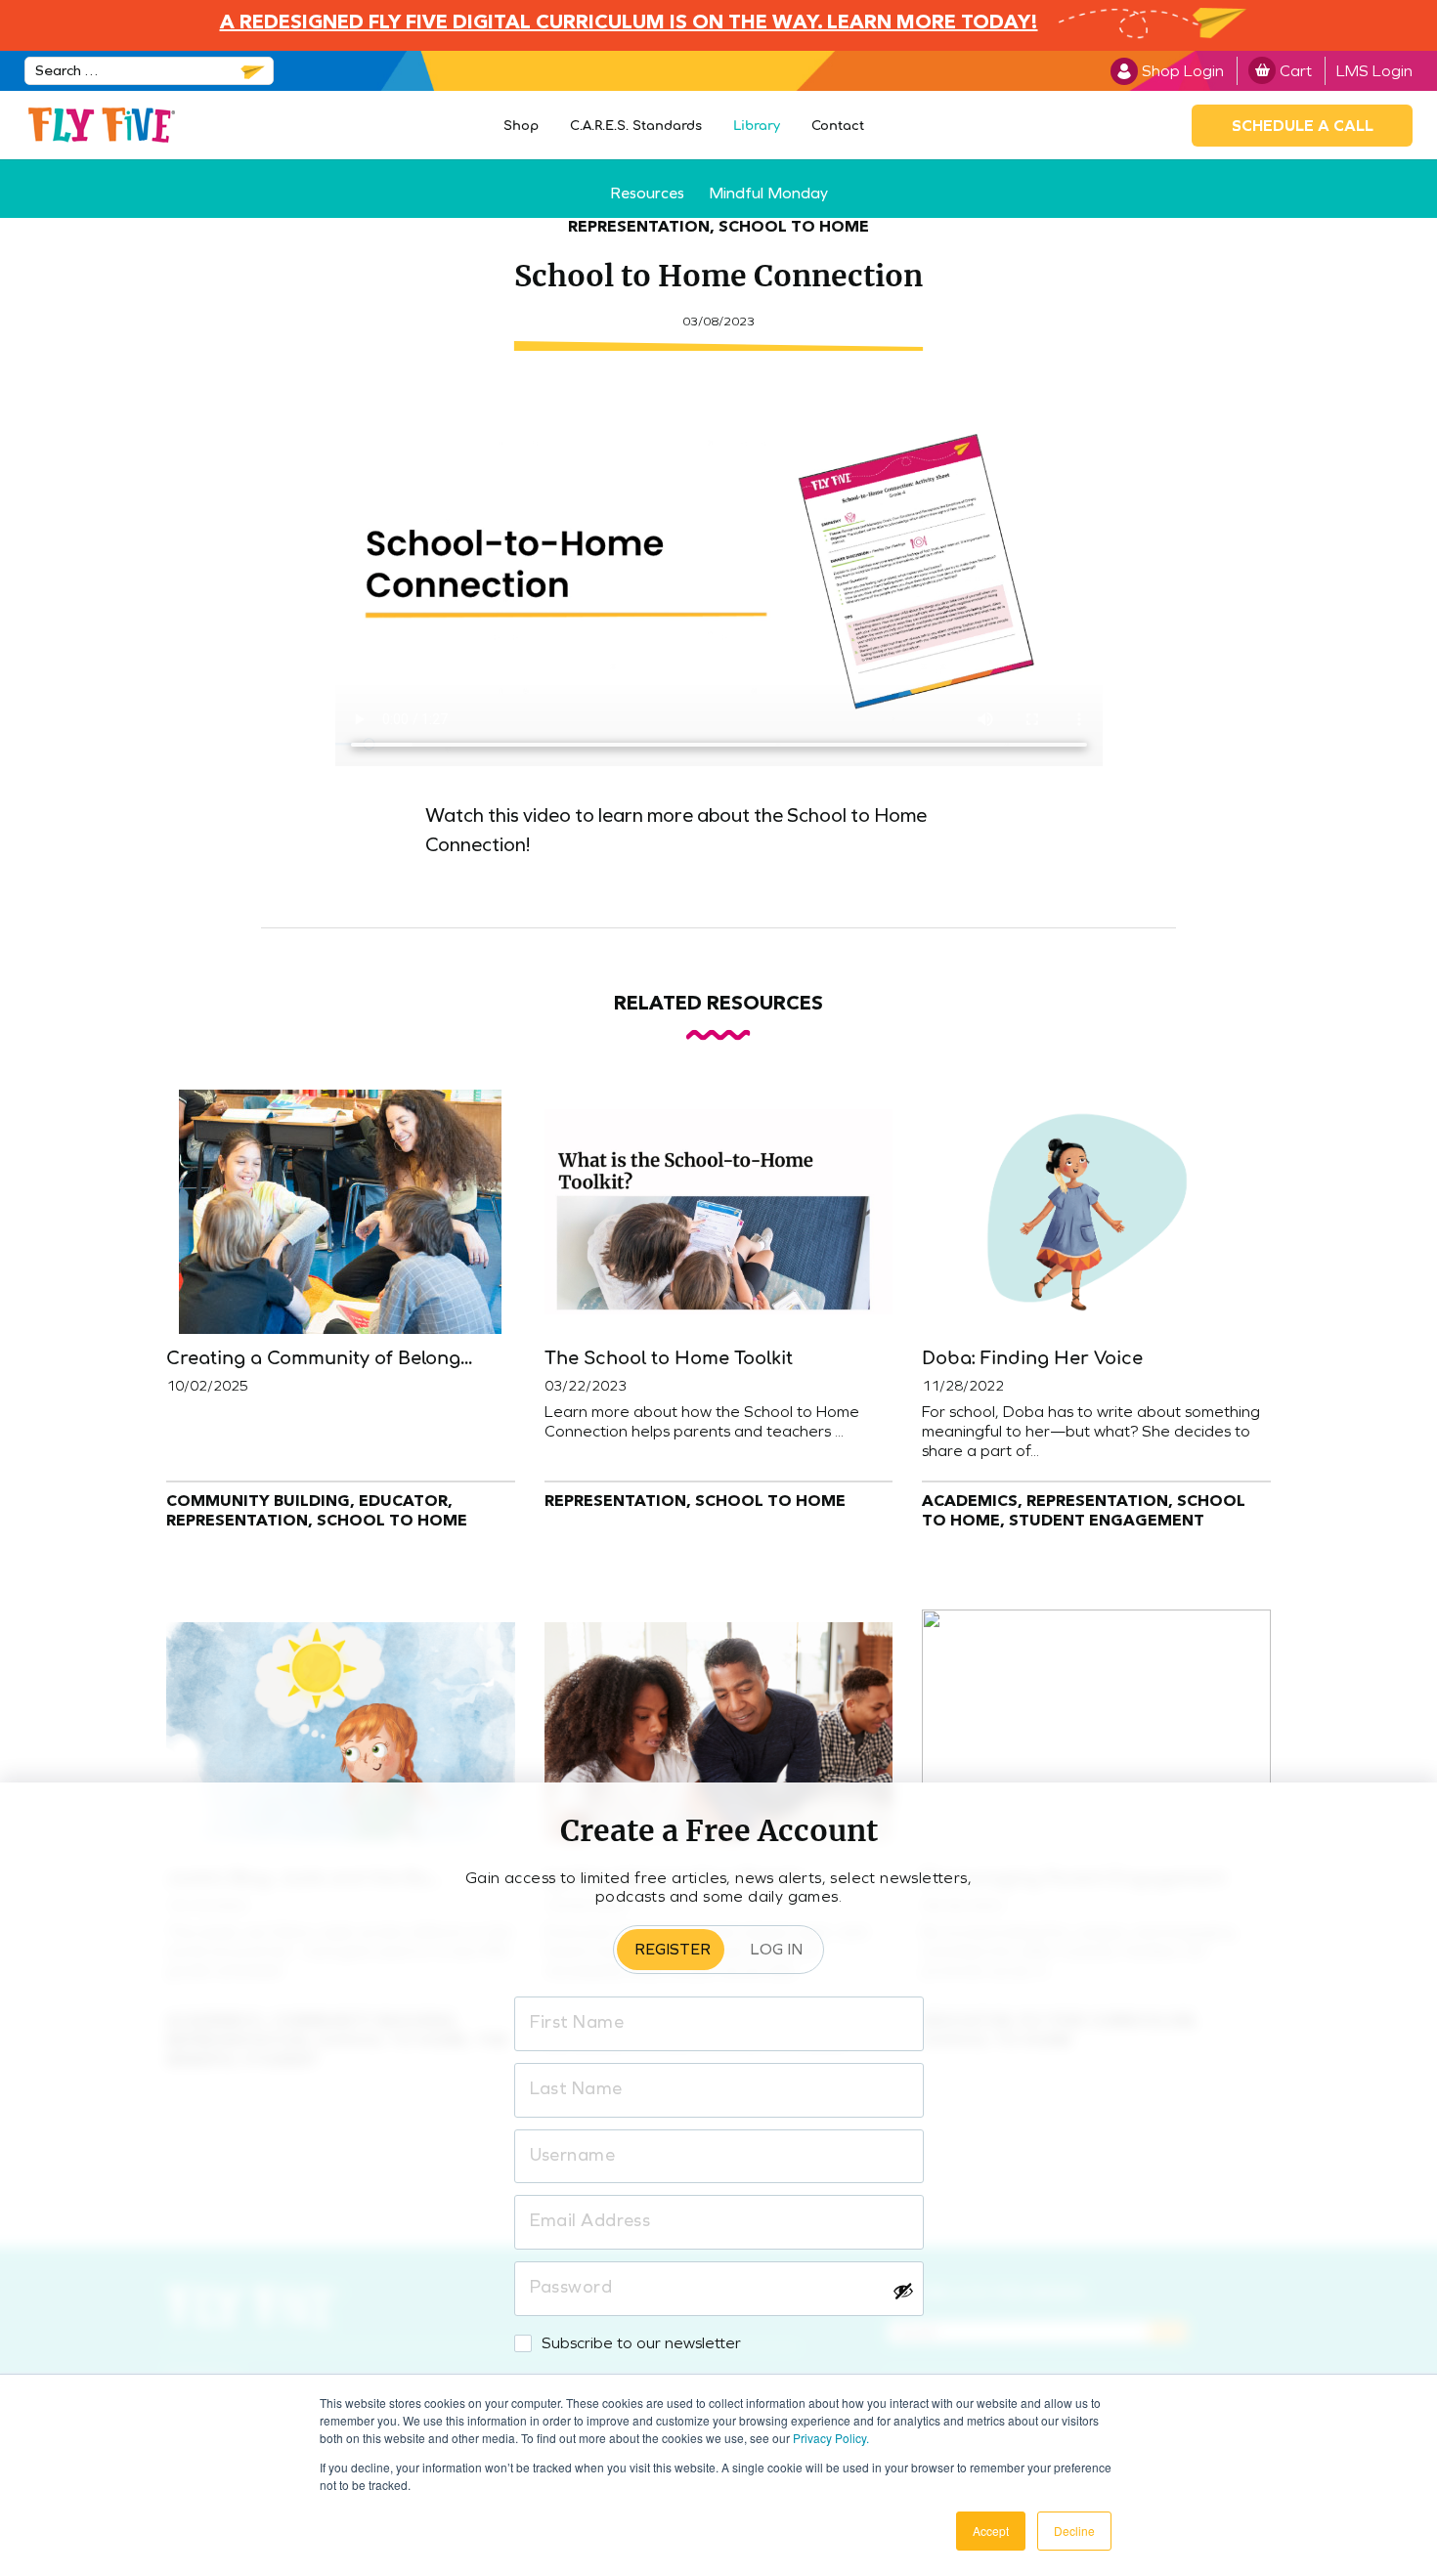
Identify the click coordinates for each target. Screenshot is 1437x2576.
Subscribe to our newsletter (641, 2343)
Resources (647, 193)
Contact (838, 126)
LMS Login (1374, 71)
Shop (521, 126)
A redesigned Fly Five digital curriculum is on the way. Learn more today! (629, 23)
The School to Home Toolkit (669, 1358)
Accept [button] (991, 2531)
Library (757, 126)
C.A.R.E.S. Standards (636, 126)
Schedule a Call (1303, 126)
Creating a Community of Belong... (319, 1358)
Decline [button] (1074, 2531)
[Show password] (903, 2291)
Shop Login (1183, 71)
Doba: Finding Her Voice (1032, 1358)
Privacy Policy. (831, 2438)
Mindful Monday (768, 193)
